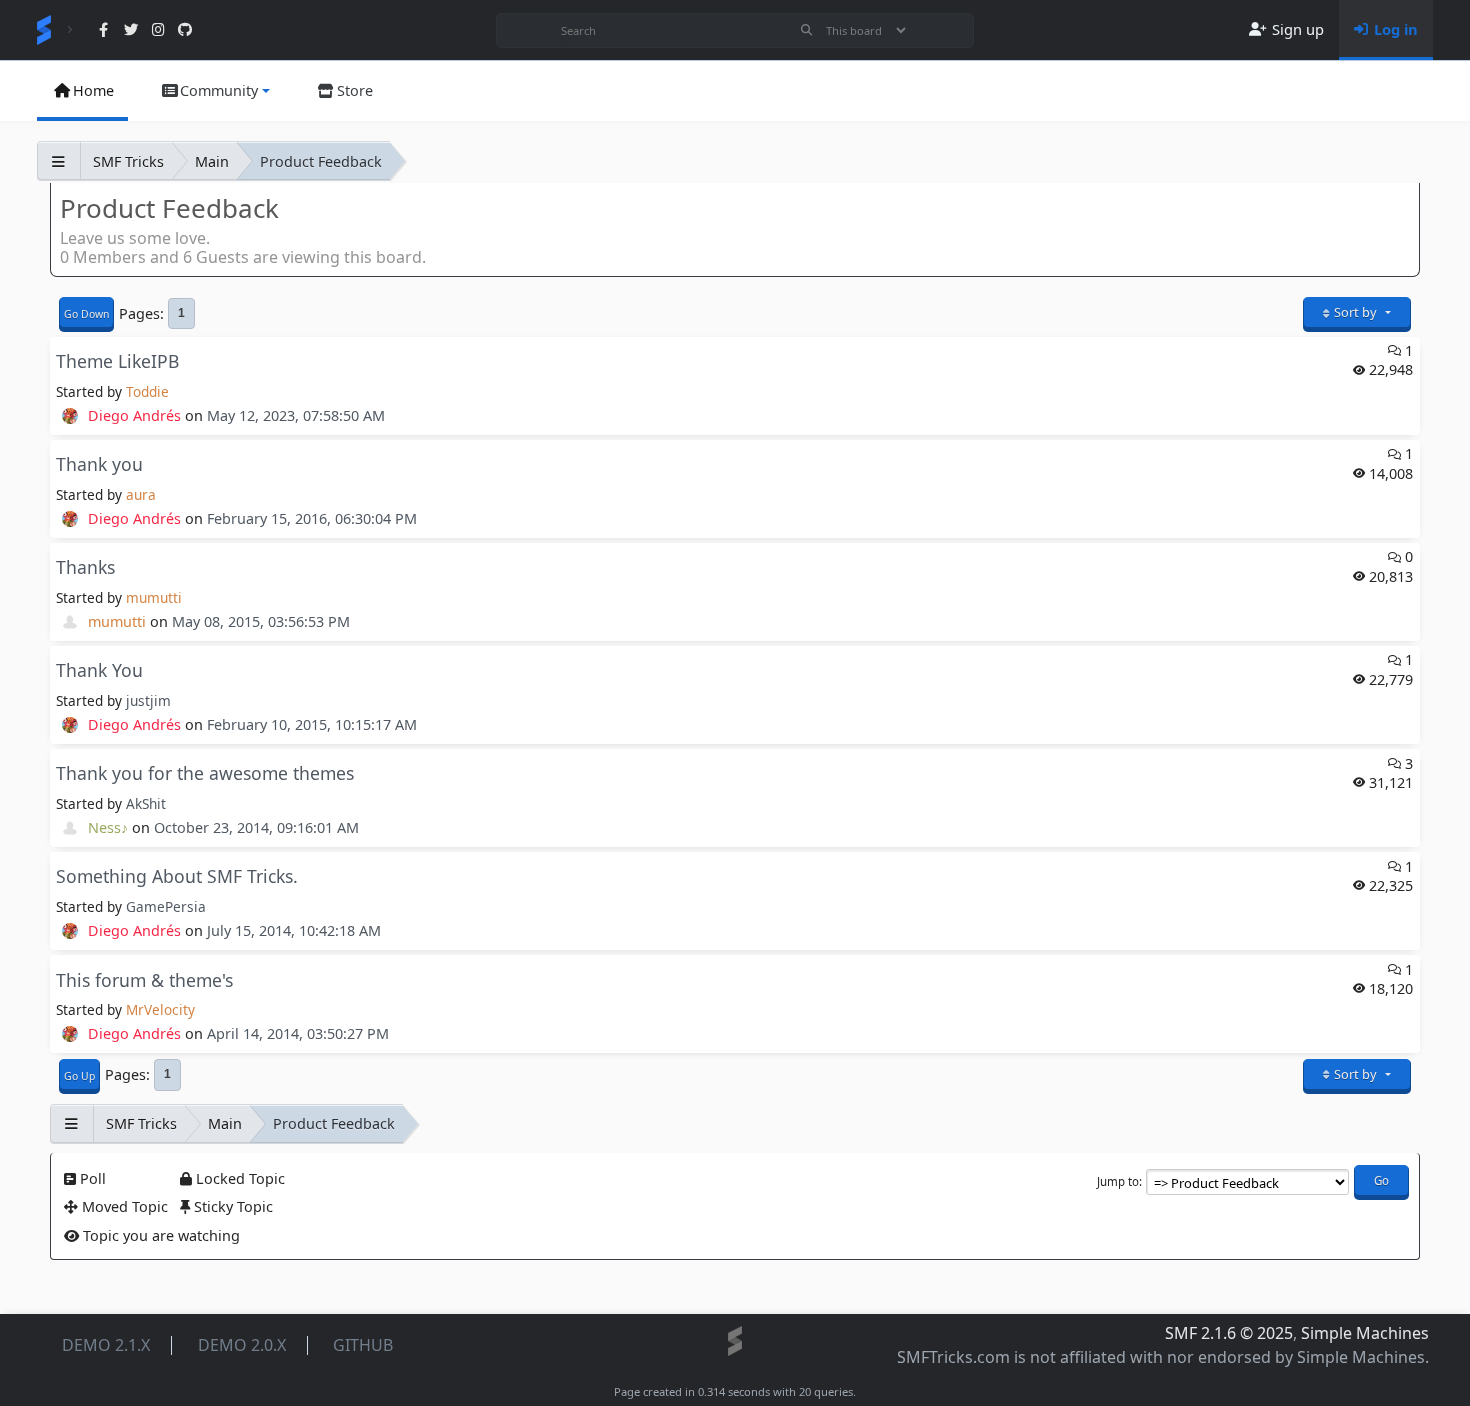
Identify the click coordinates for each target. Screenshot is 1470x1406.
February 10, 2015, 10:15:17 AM (312, 724)
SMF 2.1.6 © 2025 (1229, 1333)
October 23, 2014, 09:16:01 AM (256, 827)
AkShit (146, 803)
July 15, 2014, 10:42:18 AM (294, 930)
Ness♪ (108, 827)
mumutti (154, 597)
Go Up (79, 1076)
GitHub (363, 1345)
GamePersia (166, 906)
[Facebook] (103, 30)
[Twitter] (130, 30)
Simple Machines (1365, 1333)
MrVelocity (160, 1009)
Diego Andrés (134, 415)
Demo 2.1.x (106, 1345)
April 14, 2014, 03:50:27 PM (298, 1033)
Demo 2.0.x (242, 1345)
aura (141, 494)
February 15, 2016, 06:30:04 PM (312, 518)
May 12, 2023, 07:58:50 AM (296, 415)
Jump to (1118, 1181)
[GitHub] (185, 30)
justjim (148, 700)
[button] (214, 91)
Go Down (86, 314)
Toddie (147, 391)
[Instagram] (158, 30)
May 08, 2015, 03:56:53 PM (261, 621)
